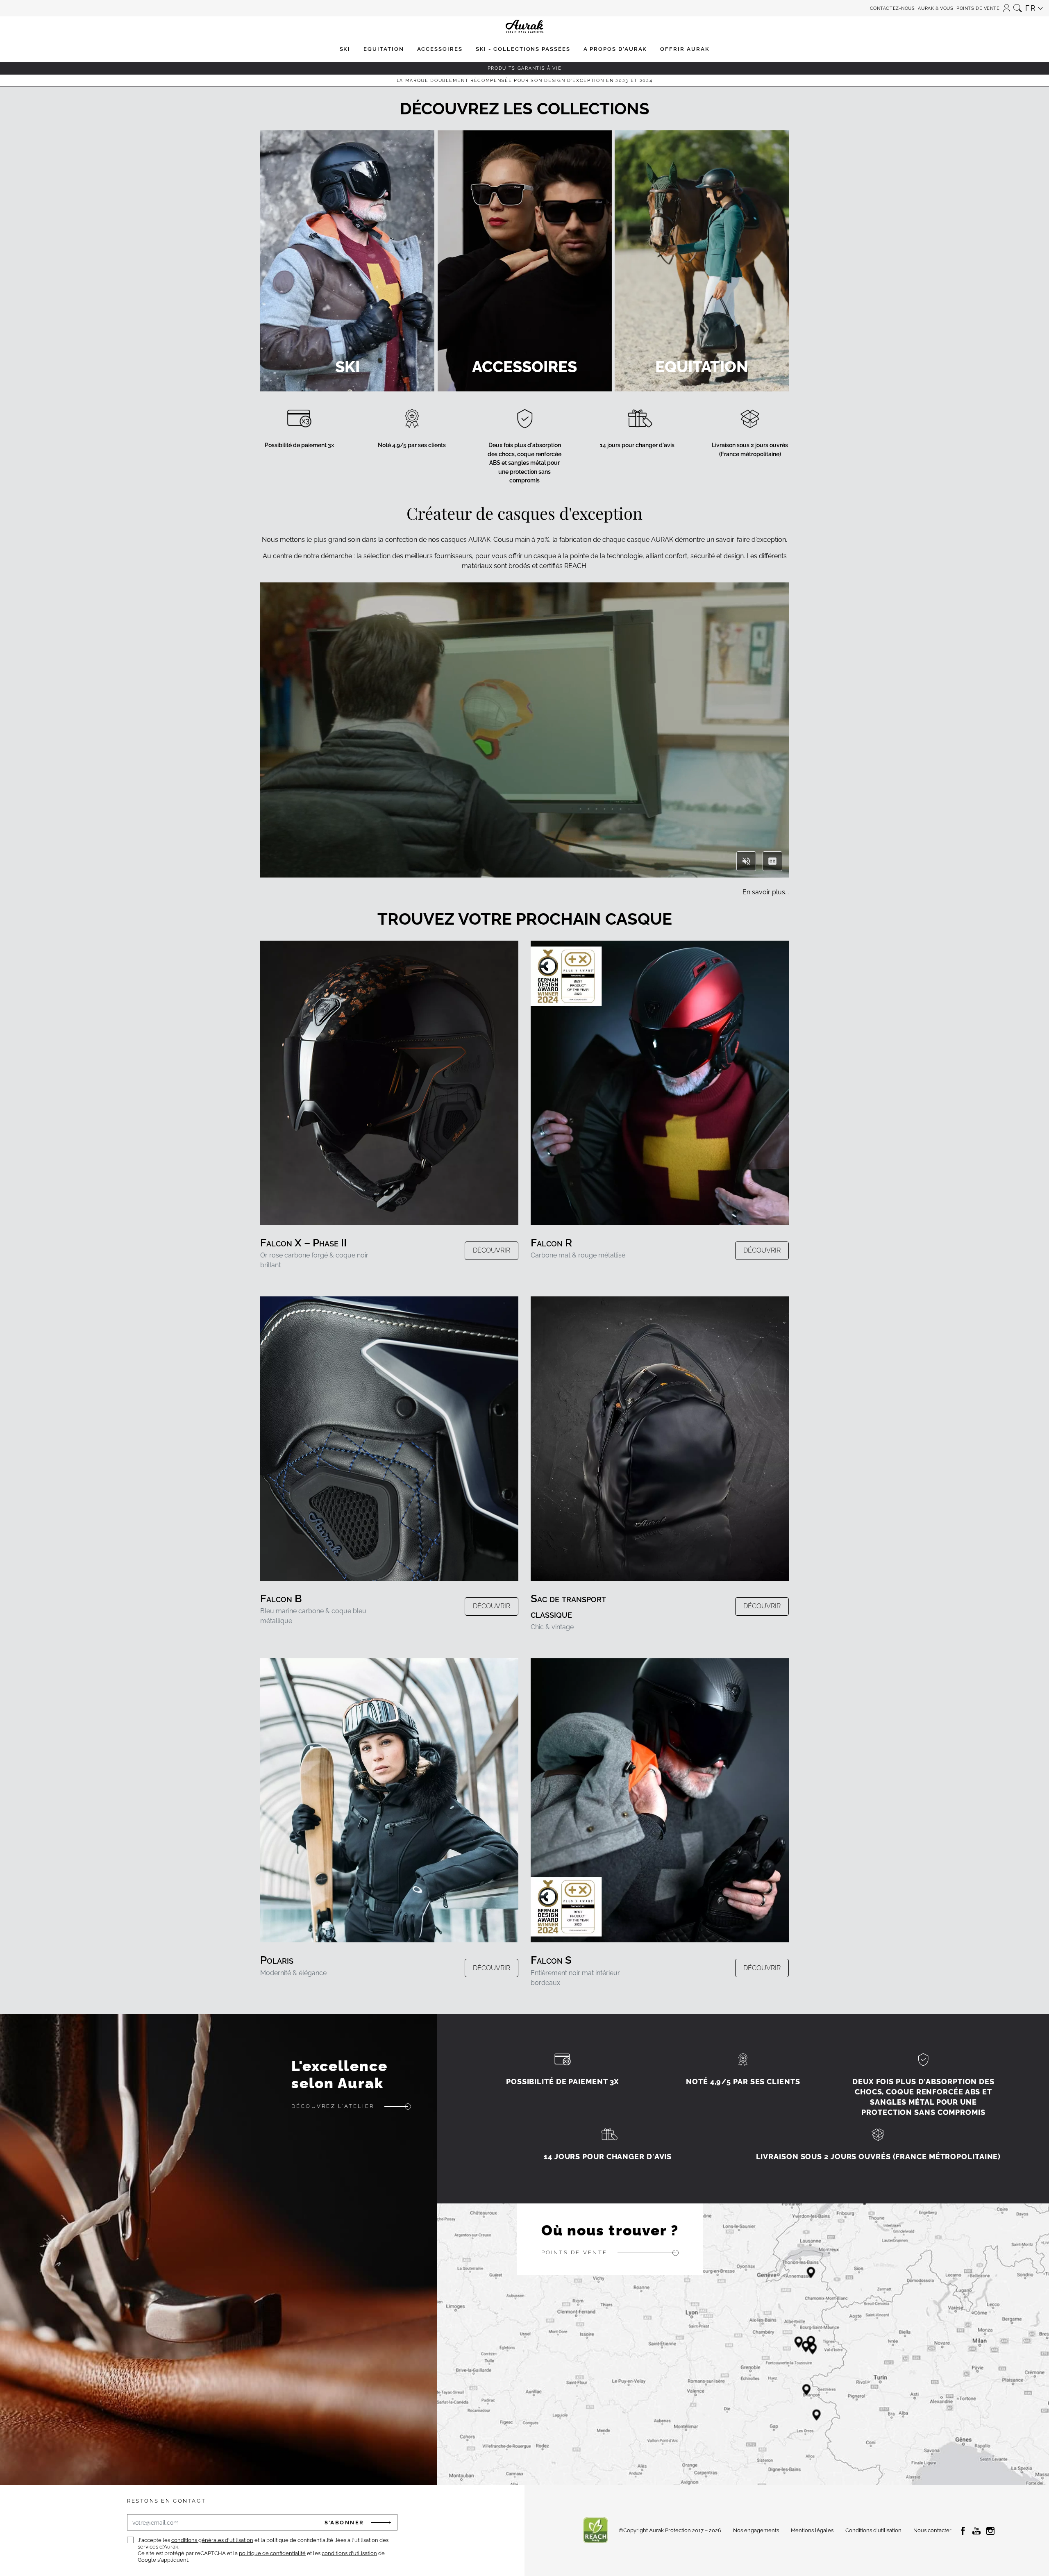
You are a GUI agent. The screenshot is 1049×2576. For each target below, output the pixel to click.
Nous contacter (932, 2530)
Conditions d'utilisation (873, 2530)
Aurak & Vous (935, 8)
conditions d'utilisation (349, 2553)
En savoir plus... (766, 892)
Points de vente (978, 8)
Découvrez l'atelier (333, 2106)
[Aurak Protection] (524, 8)
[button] (1007, 6)
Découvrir (492, 1250)
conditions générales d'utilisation (212, 2540)
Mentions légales (812, 2530)
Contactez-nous (892, 8)
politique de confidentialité (272, 2553)
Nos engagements (756, 2530)
